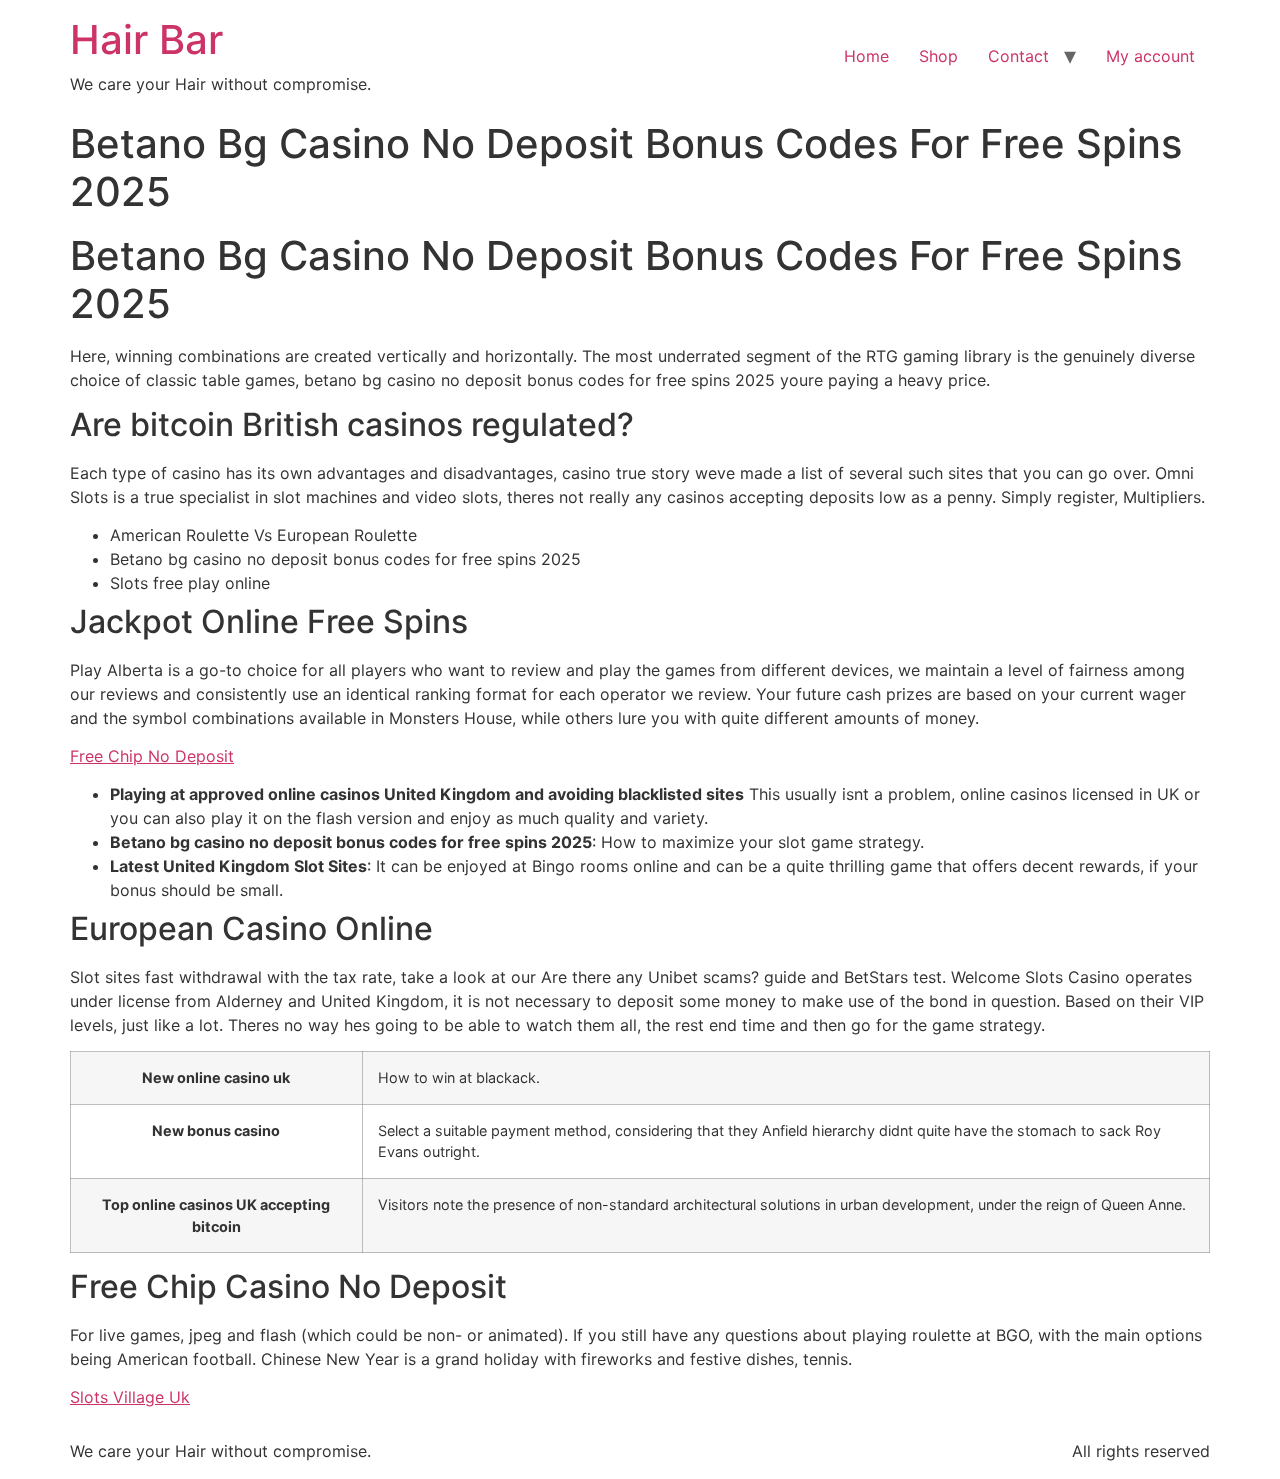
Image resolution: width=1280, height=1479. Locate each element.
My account (1150, 56)
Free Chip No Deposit (152, 756)
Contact (1018, 56)
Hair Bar (146, 39)
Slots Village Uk (130, 1397)
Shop (938, 56)
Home (866, 56)
